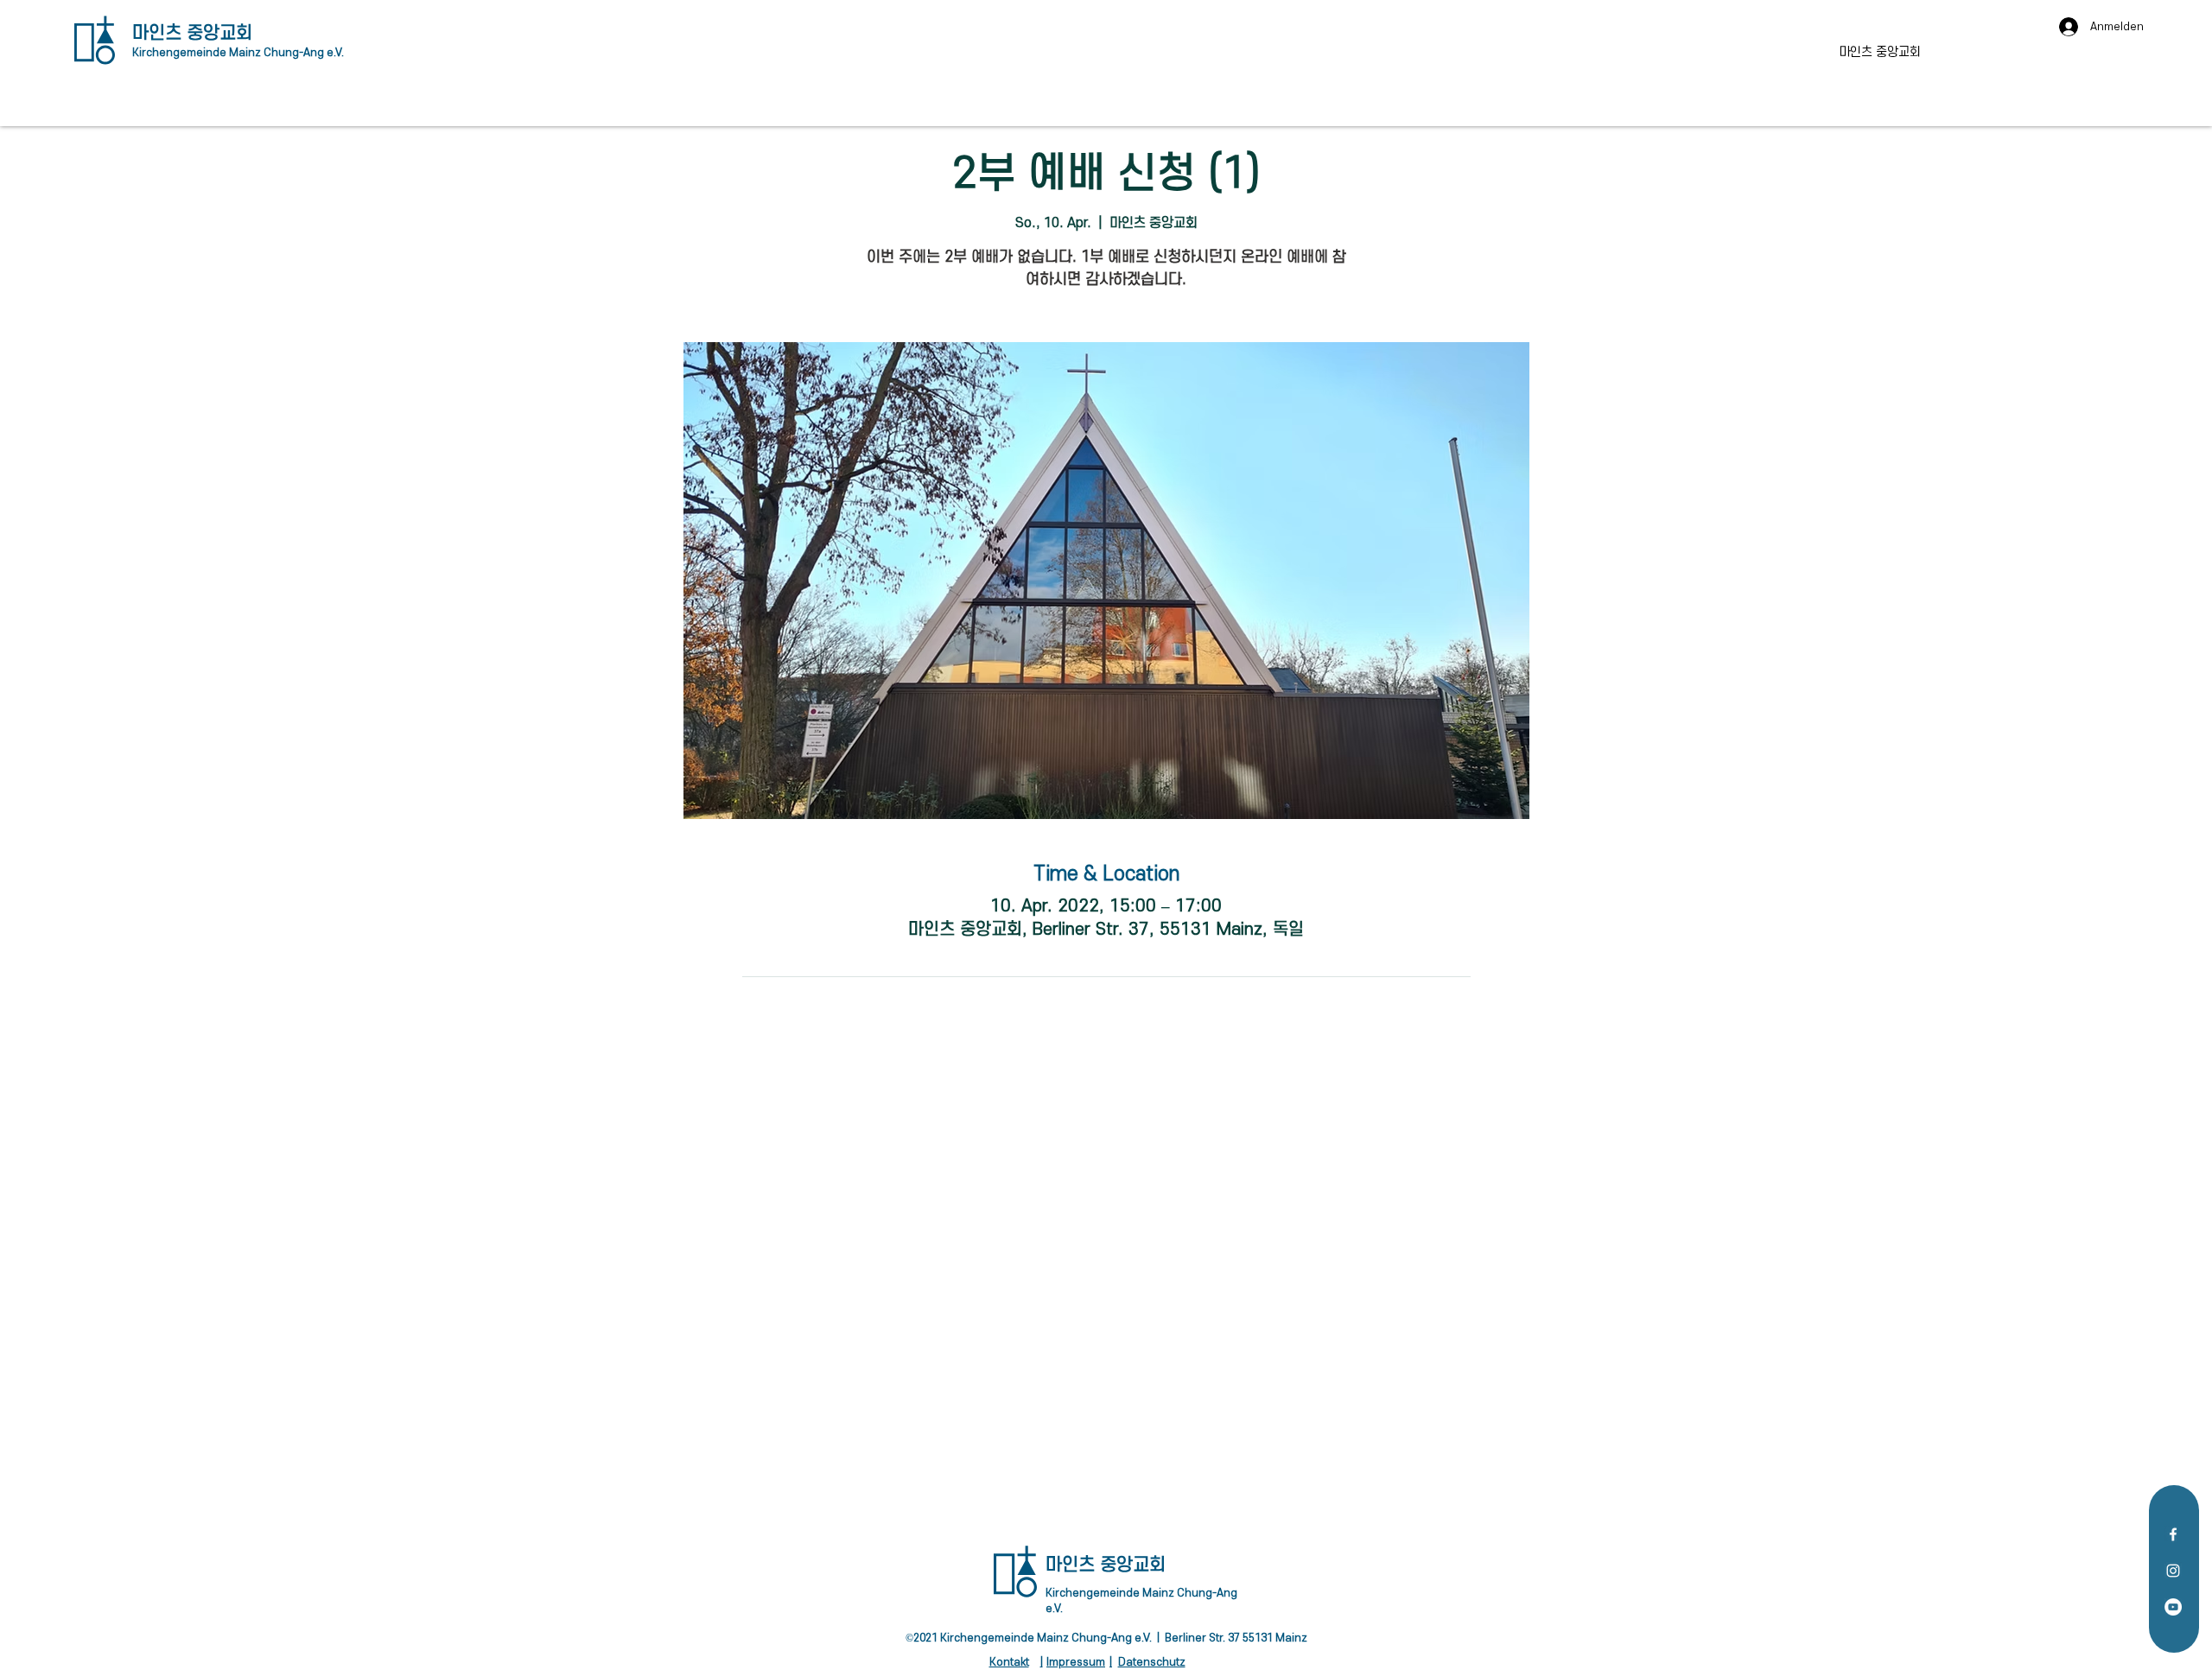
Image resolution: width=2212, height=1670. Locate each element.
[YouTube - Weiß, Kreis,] (2173, 1607)
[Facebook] (2173, 1534)
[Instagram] (2173, 1571)
